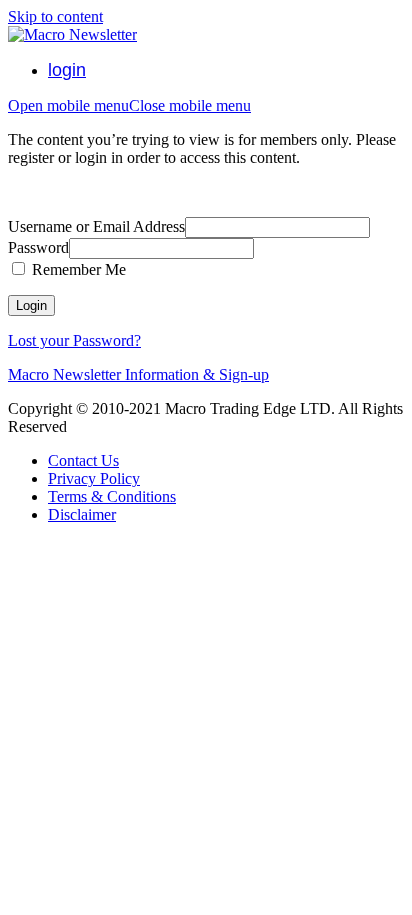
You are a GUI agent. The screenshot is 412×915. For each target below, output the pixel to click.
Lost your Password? (74, 340)
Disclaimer (82, 514)
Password (38, 247)
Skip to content (55, 16)
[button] (129, 105)
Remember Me (77, 269)
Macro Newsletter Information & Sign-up (138, 374)
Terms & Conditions (112, 496)
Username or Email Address (96, 226)
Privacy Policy (94, 478)
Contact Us (83, 460)
